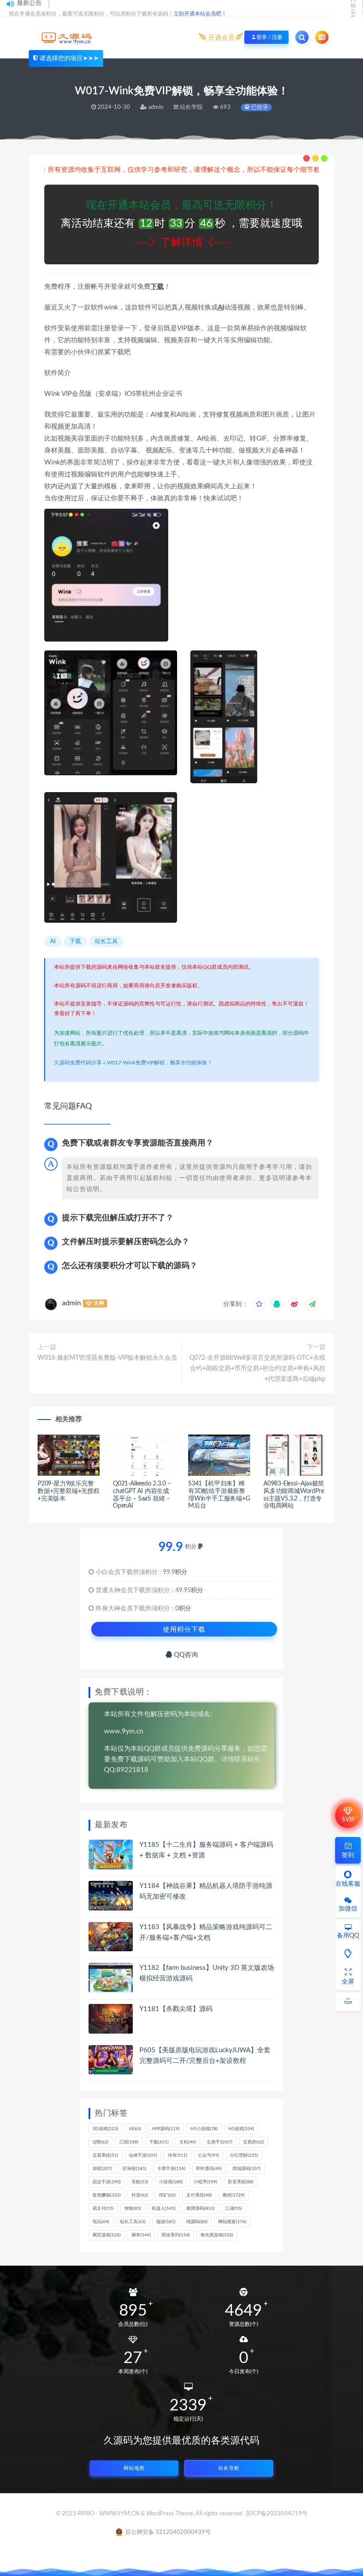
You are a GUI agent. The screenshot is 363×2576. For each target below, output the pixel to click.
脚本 (141, 2235)
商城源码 (247, 2169)
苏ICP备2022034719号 (277, 2514)
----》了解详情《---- (181, 243)
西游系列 (176, 2235)
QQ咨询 (185, 1655)
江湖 (234, 2209)
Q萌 (100, 2142)
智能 (133, 2209)
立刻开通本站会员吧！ (200, 14)
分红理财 (244, 2155)
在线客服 (348, 1884)
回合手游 (107, 2182)
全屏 (348, 1982)
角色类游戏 (217, 2235)
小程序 (205, 2182)
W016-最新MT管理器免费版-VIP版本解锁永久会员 (107, 1358)
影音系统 (241, 2182)
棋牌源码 (201, 2209)
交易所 (254, 2142)
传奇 (178, 2155)
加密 (102, 2169)
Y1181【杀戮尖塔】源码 (176, 2009)
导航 (140, 2182)
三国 (129, 2142)
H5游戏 (241, 2129)
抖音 (140, 2195)
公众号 (209, 2155)
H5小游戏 (204, 2129)
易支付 (103, 2209)
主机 (188, 2142)
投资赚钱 (107, 2195)
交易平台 (220, 2142)
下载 (157, 287)
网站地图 (134, 2468)
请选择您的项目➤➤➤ (69, 58)
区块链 (135, 2169)
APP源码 (166, 2129)
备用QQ (348, 1936)
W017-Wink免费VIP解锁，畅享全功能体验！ (160, 1063)
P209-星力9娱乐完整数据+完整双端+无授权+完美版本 (69, 1491)
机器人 (164, 2209)
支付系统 (199, 2195)
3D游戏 (105, 2129)
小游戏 (171, 2182)
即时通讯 (209, 2169)
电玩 (101, 2222)
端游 (166, 2222)
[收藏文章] (259, 1304)
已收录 (259, 107)
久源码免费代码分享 (78, 1063)
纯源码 (197, 2222)
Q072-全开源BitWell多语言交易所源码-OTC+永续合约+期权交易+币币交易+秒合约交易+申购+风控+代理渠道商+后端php (257, 1369)
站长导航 (229, 2468)
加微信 (348, 1909)
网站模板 (232, 2222)
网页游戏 (107, 2235)
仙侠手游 (143, 2155)
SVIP (348, 1820)
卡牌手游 (171, 2169)
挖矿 (167, 2195)
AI (221, 307)
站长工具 (106, 942)
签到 (348, 1855)
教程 (234, 2195)
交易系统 (105, 2155)
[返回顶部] (348, 2002)
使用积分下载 (184, 1629)
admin (71, 1303)
